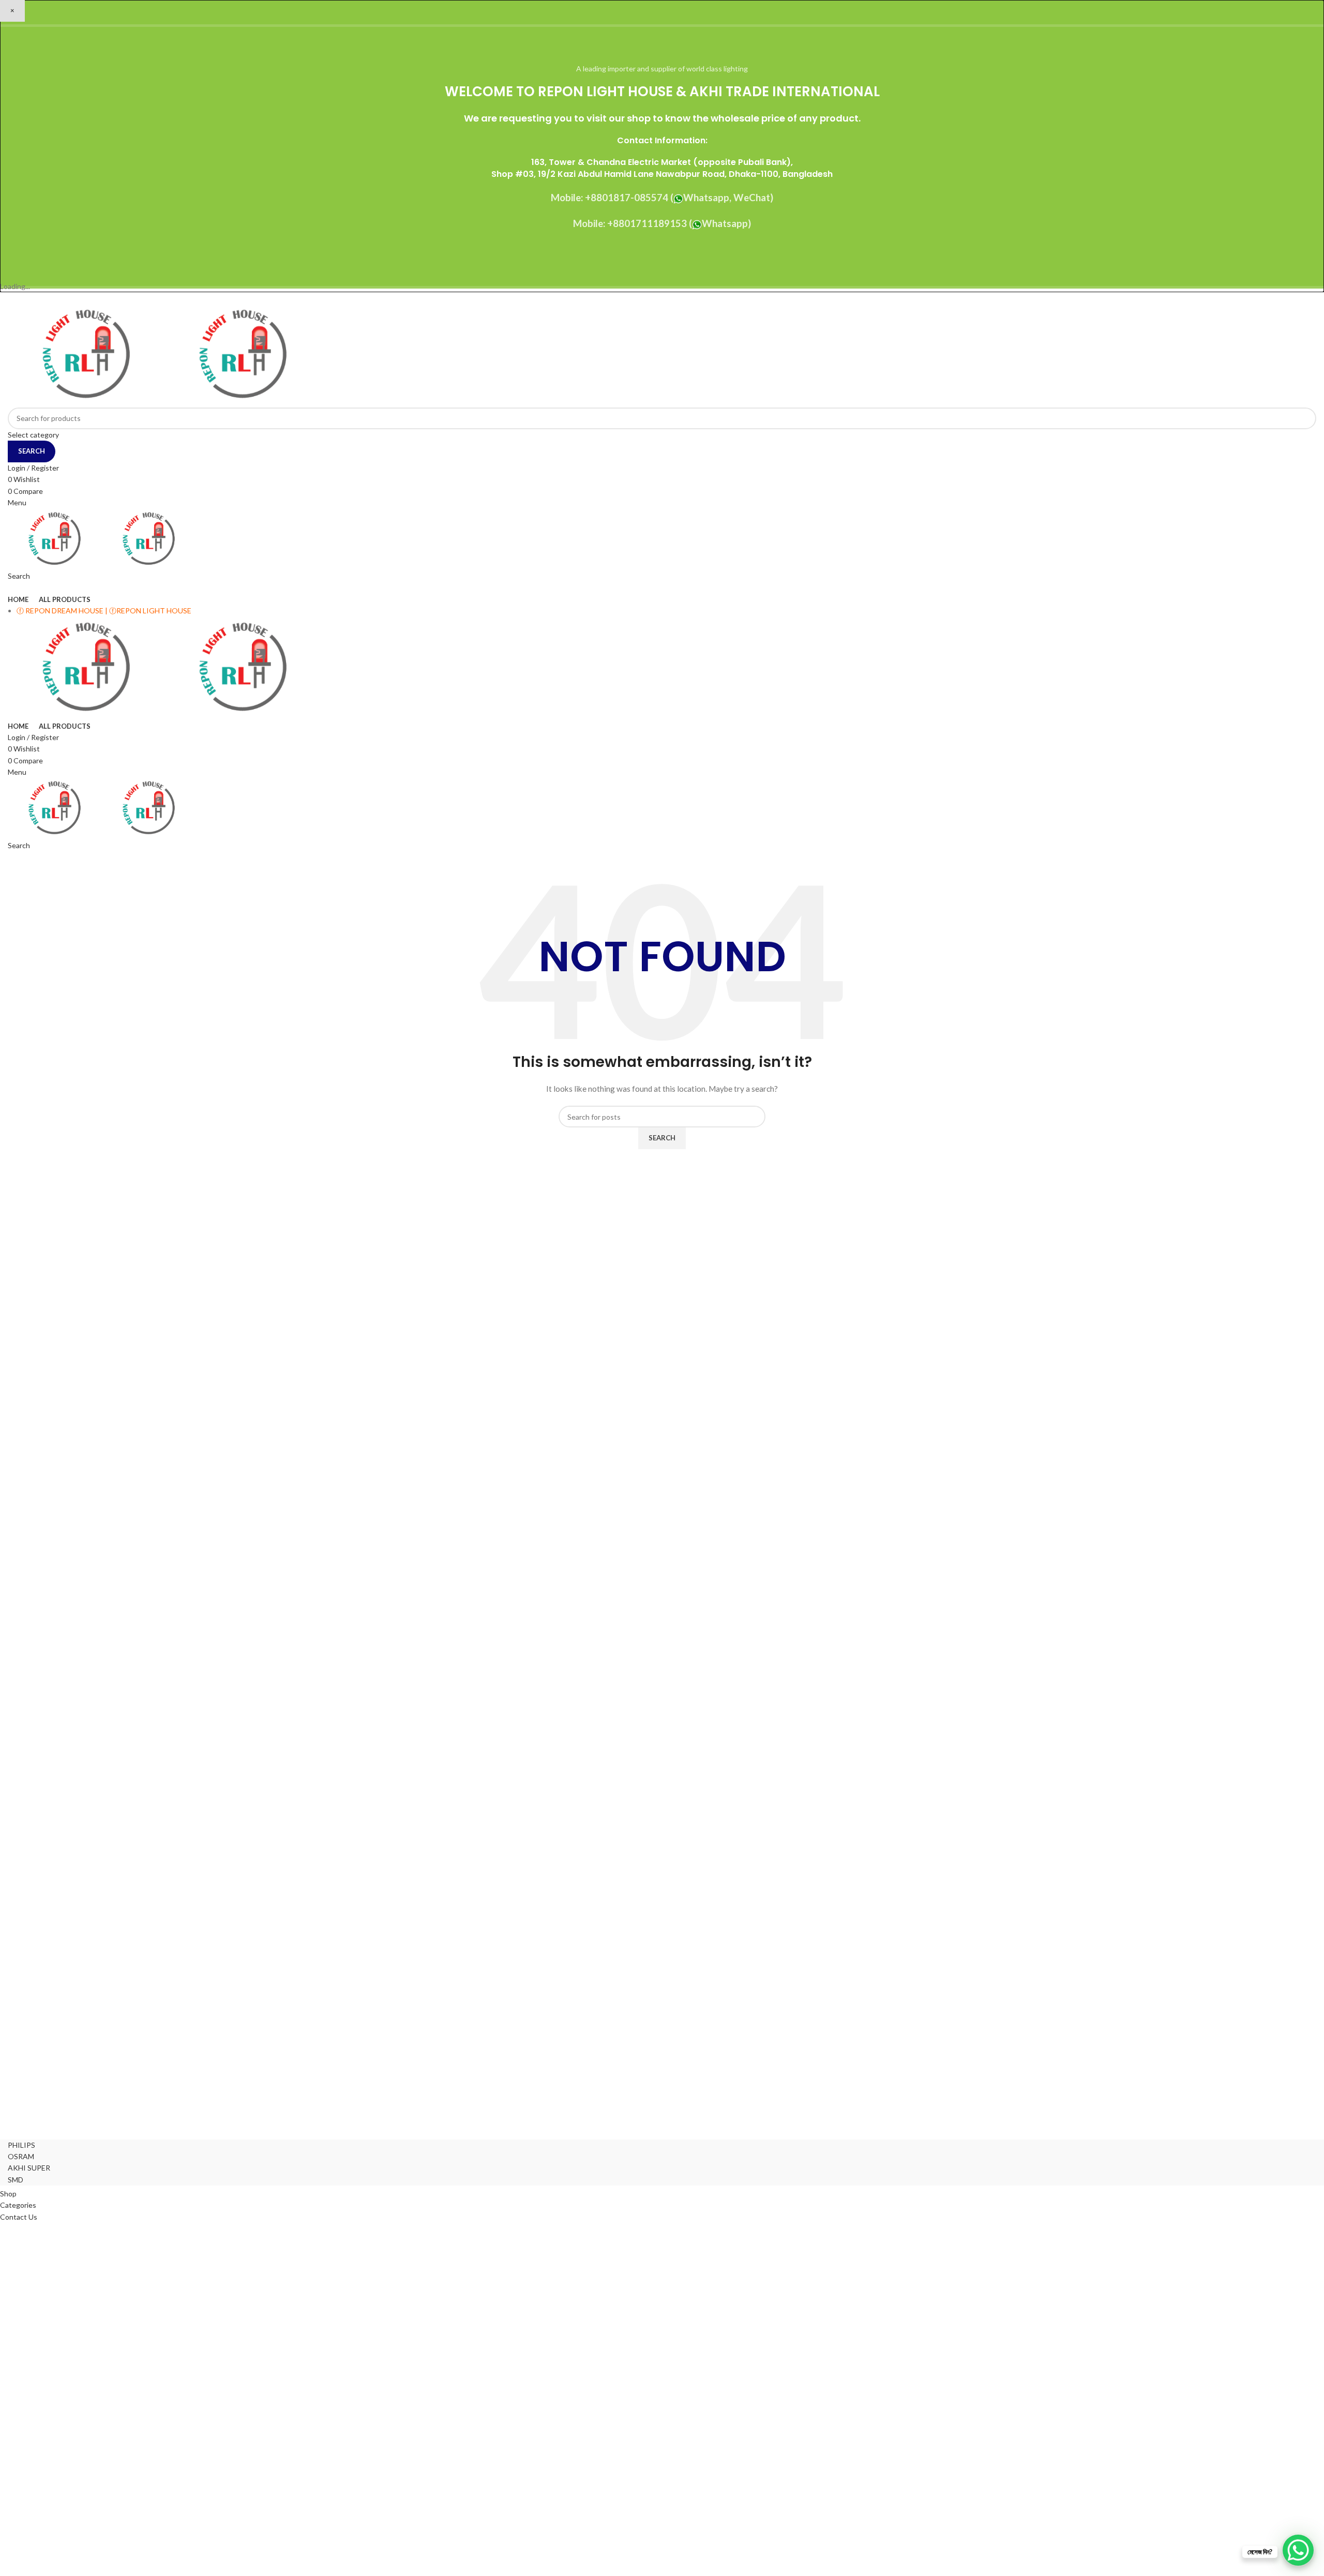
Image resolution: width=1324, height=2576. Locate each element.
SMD (16, 2180)
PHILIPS (21, 2145)
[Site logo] (86, 355)
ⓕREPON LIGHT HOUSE (150, 611)
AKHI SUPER (29, 2168)
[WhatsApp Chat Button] (1298, 2550)
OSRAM (21, 2156)
